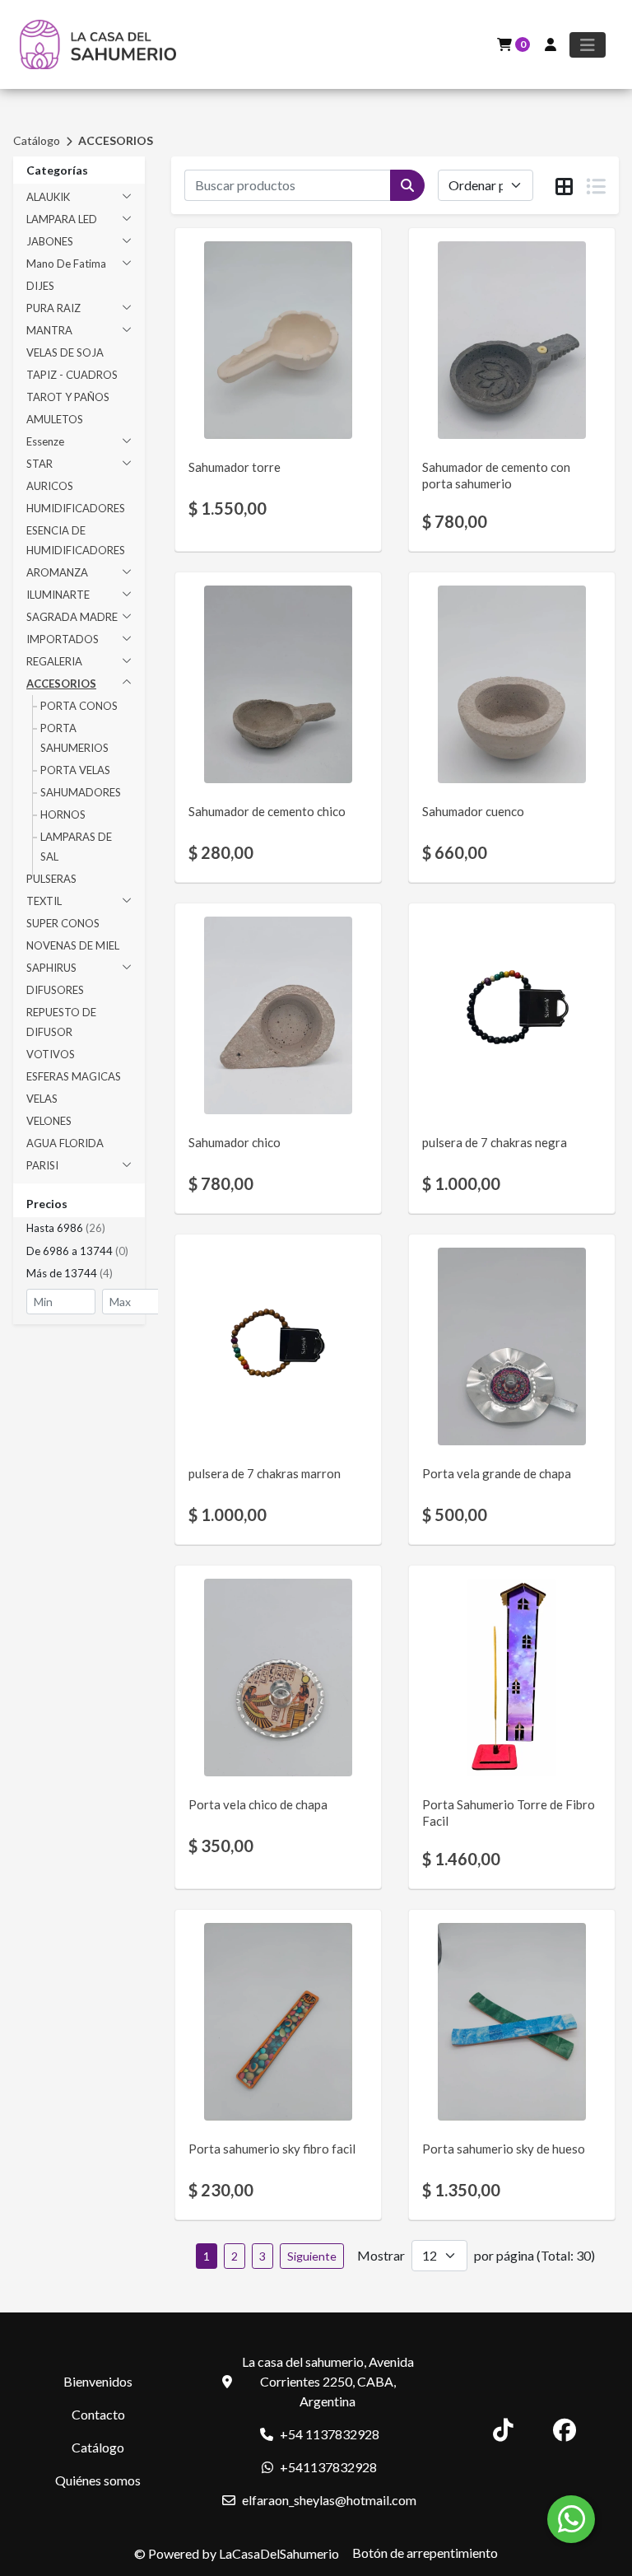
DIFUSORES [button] (55, 990)
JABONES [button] (50, 241)
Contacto (98, 2414)
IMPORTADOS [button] (63, 639)
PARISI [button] (42, 1165)
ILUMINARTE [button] (58, 595)
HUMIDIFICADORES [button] (76, 508)
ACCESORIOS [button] (61, 684)
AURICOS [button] (50, 486)
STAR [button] (39, 464)
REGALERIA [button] (54, 661)
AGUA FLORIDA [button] (65, 1143)
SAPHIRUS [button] (51, 968)
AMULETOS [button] (55, 419)
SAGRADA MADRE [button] (72, 617)
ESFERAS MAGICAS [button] (74, 1076)
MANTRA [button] (49, 330)
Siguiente (312, 2256)
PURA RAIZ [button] (53, 308)
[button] (79, 1229)
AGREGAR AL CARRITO (278, 369)
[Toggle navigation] (588, 45)
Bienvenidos (98, 2381)
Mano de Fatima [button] (66, 264)
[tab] (564, 186)
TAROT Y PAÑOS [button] (68, 397)
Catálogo (37, 140)
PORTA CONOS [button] (79, 706)
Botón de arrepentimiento (425, 2553)
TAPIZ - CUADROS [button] (72, 375)
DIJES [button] (40, 286)
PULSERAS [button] (51, 879)
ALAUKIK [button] (48, 197)
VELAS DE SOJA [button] (65, 352)
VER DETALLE (256, 412)
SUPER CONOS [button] (63, 923)
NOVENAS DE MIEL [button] (73, 945)
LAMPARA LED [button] (62, 219)
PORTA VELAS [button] (75, 770)
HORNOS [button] (63, 814)
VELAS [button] (42, 1099)
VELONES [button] (49, 1121)
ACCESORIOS (116, 140)
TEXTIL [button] (44, 901)
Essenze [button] (45, 441)
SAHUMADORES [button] (81, 792)
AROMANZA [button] (57, 572)
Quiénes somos (98, 2480)
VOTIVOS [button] (51, 1054)
